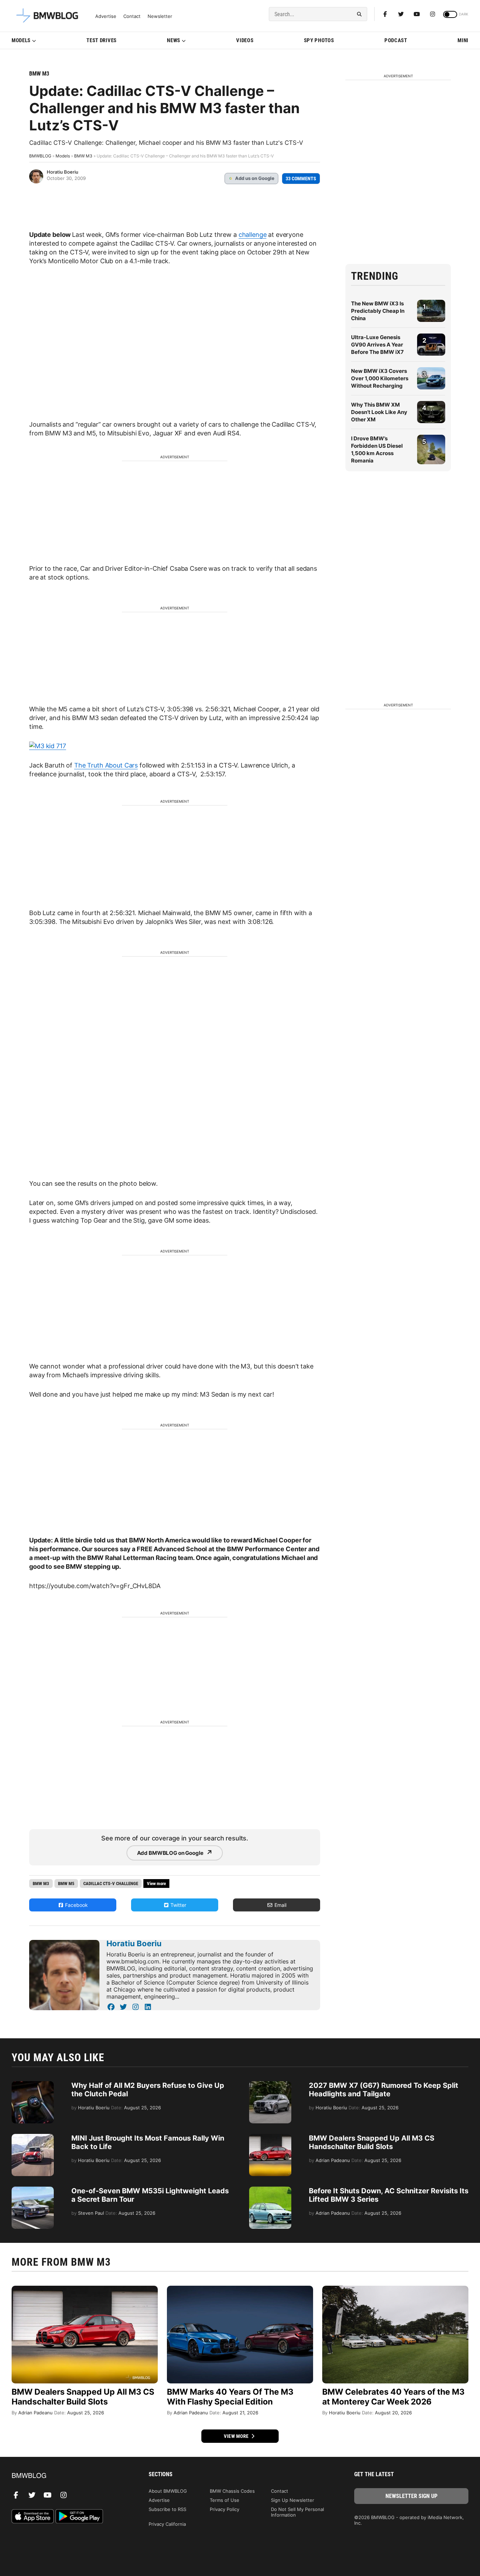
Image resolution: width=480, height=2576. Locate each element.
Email (280, 1905)
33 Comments (301, 179)
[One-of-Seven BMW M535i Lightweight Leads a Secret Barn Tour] (33, 2190)
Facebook (76, 1905)
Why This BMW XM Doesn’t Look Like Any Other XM (379, 412)
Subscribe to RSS (167, 2509)
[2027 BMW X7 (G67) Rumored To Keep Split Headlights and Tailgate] (270, 2085)
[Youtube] (417, 14)
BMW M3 (39, 74)
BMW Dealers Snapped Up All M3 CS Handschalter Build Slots (372, 2142)
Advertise (106, 16)
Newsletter (160, 16)
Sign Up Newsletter (293, 2500)
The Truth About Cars (106, 765)
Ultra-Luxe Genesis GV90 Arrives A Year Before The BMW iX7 (377, 345)
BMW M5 (66, 1884)
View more (237, 2436)
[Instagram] (433, 14)
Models (21, 40)
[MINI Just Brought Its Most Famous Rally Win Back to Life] (33, 2137)
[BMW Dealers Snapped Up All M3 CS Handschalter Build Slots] (270, 2137)
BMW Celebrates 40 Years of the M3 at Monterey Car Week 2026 (393, 2397)
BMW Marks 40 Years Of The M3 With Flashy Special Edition (230, 2397)
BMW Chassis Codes (232, 2491)
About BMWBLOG (168, 2491)
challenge (253, 235)
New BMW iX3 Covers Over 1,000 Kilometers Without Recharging (380, 378)
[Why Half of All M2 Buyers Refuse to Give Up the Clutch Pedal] (33, 2085)
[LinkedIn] (148, 2007)
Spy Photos (319, 40)
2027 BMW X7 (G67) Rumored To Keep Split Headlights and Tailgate (384, 2090)
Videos (245, 40)
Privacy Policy (225, 2509)
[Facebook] (385, 14)
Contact (132, 16)
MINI (463, 40)
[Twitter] (401, 14)
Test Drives (102, 40)
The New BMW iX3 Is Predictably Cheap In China (378, 311)
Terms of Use (225, 2500)
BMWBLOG (40, 156)
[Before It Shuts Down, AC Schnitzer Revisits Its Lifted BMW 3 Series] (270, 2190)
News (174, 40)
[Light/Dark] (450, 14)
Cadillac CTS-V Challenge (111, 1884)
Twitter (178, 1905)
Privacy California (167, 2524)
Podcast (396, 40)
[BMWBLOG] (69, 2476)
